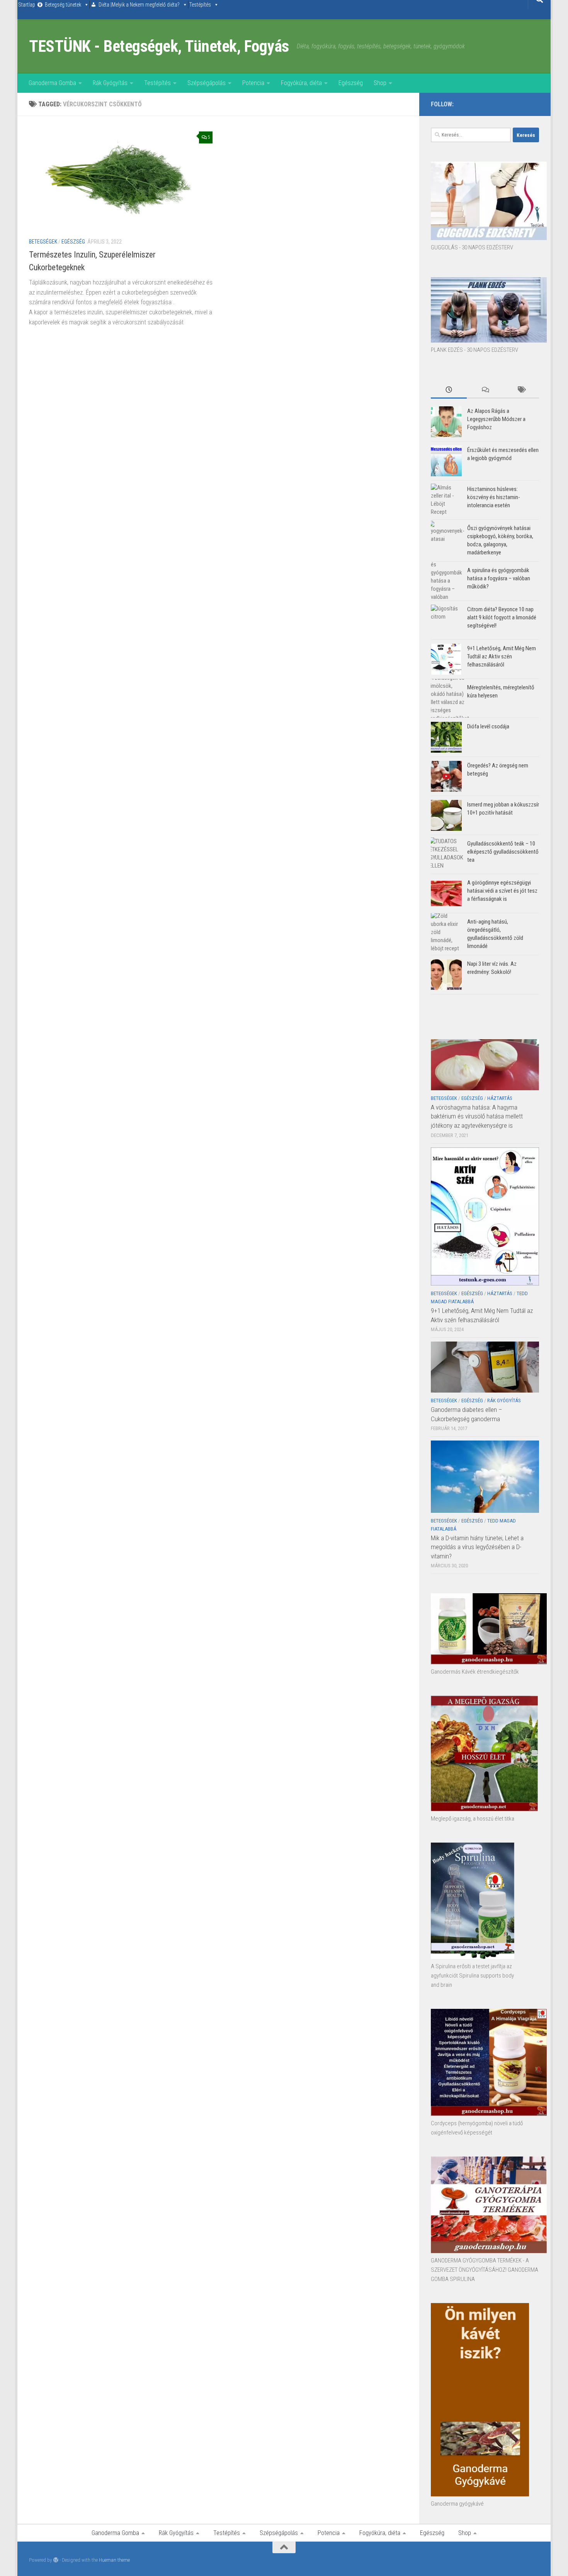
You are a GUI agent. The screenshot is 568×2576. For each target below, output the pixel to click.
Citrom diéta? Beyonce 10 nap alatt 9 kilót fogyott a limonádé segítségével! (502, 617)
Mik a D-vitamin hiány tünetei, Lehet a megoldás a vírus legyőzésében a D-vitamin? (477, 1547)
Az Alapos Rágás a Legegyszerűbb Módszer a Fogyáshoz (496, 419)
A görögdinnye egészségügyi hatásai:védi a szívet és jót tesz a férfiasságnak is (502, 891)
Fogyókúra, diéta (301, 83)
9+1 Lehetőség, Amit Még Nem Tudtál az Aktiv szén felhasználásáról (502, 656)
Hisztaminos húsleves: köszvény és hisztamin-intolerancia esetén (494, 497)
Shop (380, 83)
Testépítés (200, 5)
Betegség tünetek (63, 5)
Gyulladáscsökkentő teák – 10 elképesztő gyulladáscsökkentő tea (503, 852)
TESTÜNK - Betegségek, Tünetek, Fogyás (159, 46)
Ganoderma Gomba (52, 83)
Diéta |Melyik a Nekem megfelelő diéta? (139, 5)
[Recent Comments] (485, 390)
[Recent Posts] (449, 390)
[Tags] (521, 390)
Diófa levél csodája (488, 726)
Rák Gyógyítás (110, 83)
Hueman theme (114, 2560)
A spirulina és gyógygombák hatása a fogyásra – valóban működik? (499, 578)
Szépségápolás (207, 83)
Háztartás (500, 1098)
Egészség (351, 83)
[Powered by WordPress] (56, 2560)
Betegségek (43, 242)
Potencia (253, 83)
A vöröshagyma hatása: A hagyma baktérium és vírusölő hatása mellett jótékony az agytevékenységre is (477, 1116)
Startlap (27, 5)
